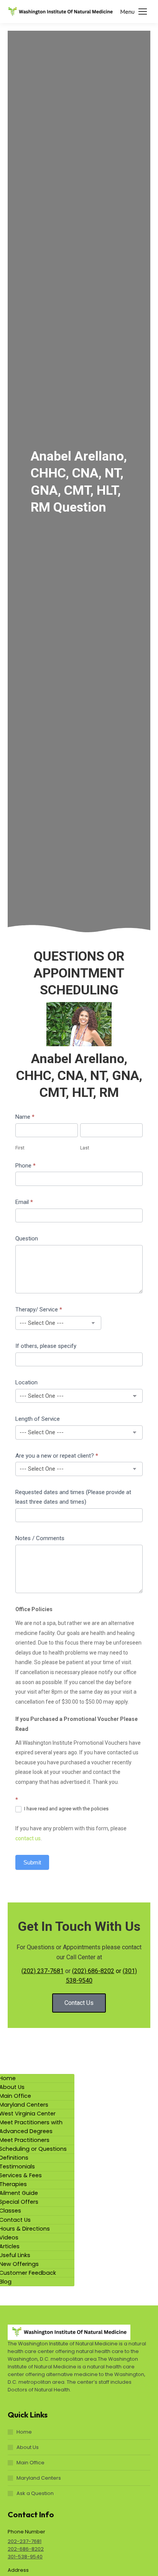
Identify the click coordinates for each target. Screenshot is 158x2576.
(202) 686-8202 (93, 1971)
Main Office (30, 2463)
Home (24, 2432)
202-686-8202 (26, 2549)
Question (27, 1238)
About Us (28, 2447)
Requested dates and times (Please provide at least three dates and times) (73, 1497)
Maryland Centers (39, 2478)
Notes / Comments (40, 1538)
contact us (28, 1838)
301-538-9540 (25, 2557)
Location (26, 1382)
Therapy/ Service (39, 1309)
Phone (26, 1166)
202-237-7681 (25, 2541)
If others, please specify (46, 1346)
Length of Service (38, 1419)
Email (24, 1202)
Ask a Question (35, 2493)
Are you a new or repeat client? (57, 1456)
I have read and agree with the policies (66, 1809)
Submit (32, 1862)
